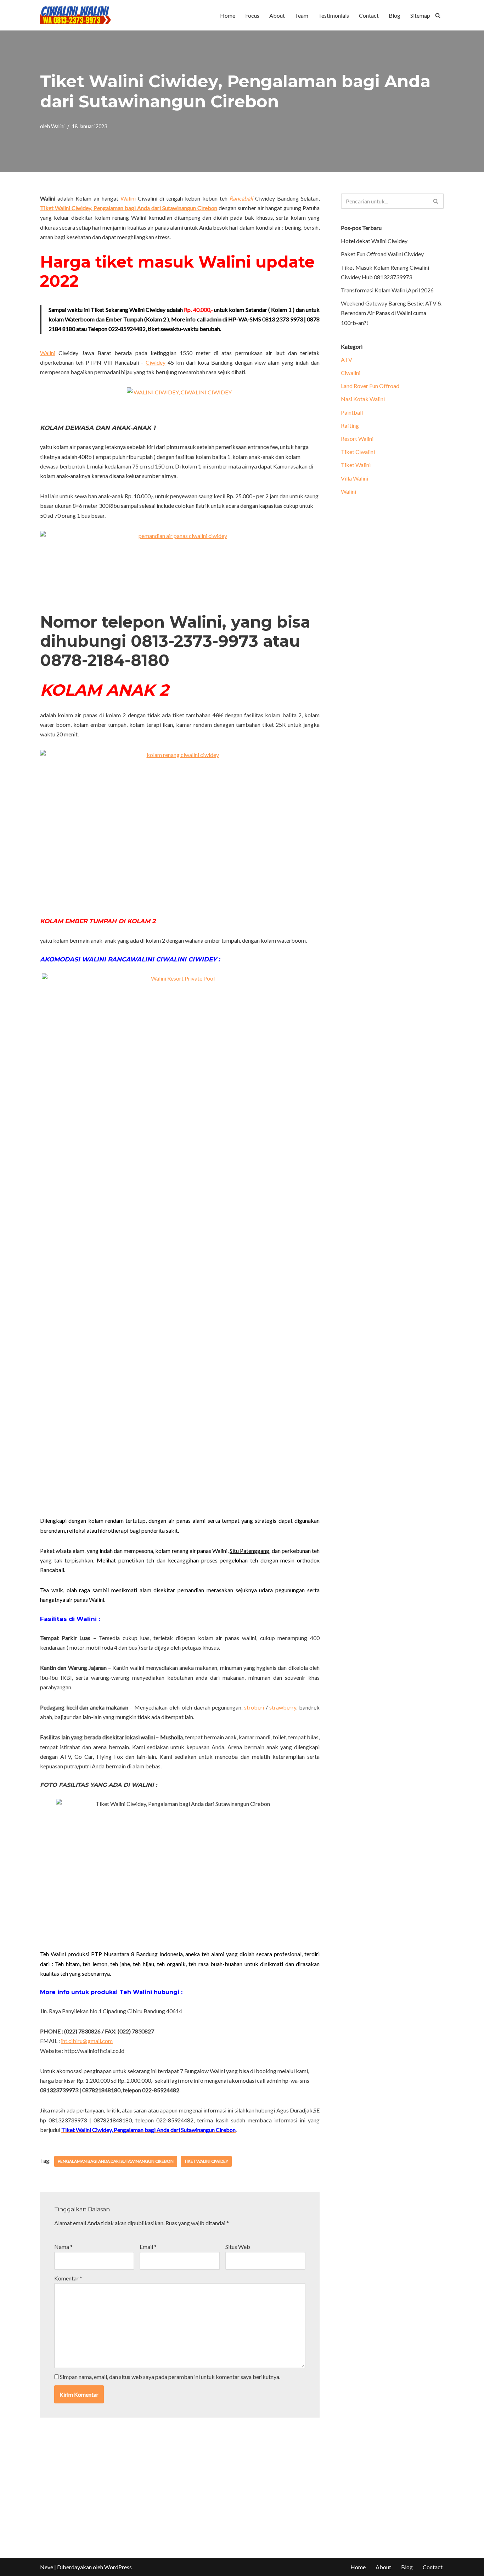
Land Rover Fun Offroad (370, 386)
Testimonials (334, 15)
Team (302, 15)
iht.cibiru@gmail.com (87, 2041)
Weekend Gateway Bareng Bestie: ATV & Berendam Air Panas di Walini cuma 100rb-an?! (391, 313)
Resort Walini (357, 439)
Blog (395, 15)
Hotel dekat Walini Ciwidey (374, 241)
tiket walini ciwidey (206, 2161)
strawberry (283, 1707)
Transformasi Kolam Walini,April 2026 (387, 290)
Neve (47, 2567)
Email (148, 2247)
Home (228, 15)
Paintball (352, 412)
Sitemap (420, 15)
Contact (369, 15)
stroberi (254, 1707)
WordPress (118, 2567)
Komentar (68, 2278)
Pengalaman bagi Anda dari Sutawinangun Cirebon (116, 2161)
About (277, 15)
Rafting (350, 425)
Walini (58, 126)
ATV (347, 360)
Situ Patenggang (249, 1551)
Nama (63, 2247)
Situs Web (238, 2247)
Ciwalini (351, 373)
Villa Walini (354, 478)
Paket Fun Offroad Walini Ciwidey (382, 254)
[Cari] (438, 15)
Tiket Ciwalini (358, 452)
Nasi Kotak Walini (363, 399)
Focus (252, 15)
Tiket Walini (356, 465)
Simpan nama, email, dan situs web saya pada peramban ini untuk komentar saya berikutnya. (170, 2377)
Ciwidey (156, 362)
